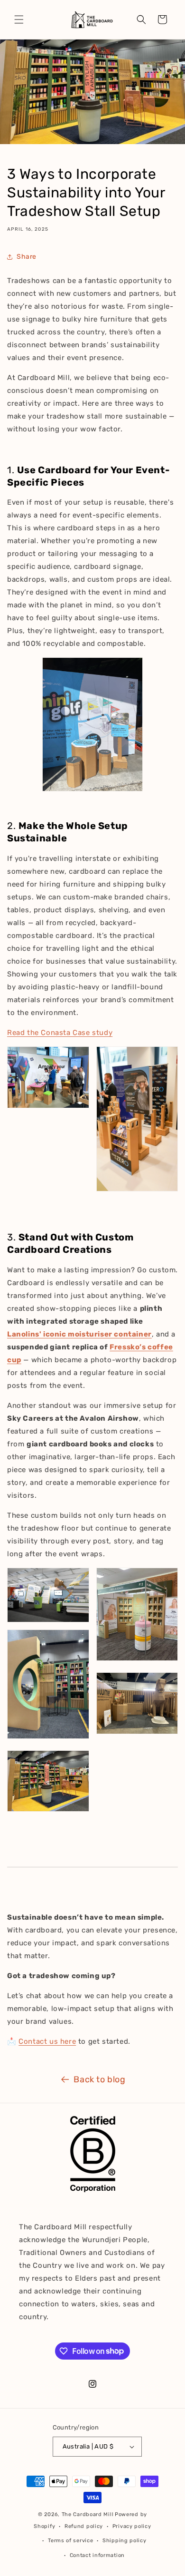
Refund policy (84, 2526)
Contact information (97, 2555)
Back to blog (99, 2079)
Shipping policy (125, 2541)
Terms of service (70, 2541)
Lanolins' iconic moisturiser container (79, 1334)
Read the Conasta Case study (60, 1033)
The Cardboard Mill (88, 2514)
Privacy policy (132, 2526)
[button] (19, 20)
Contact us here (47, 2041)
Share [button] (27, 257)
